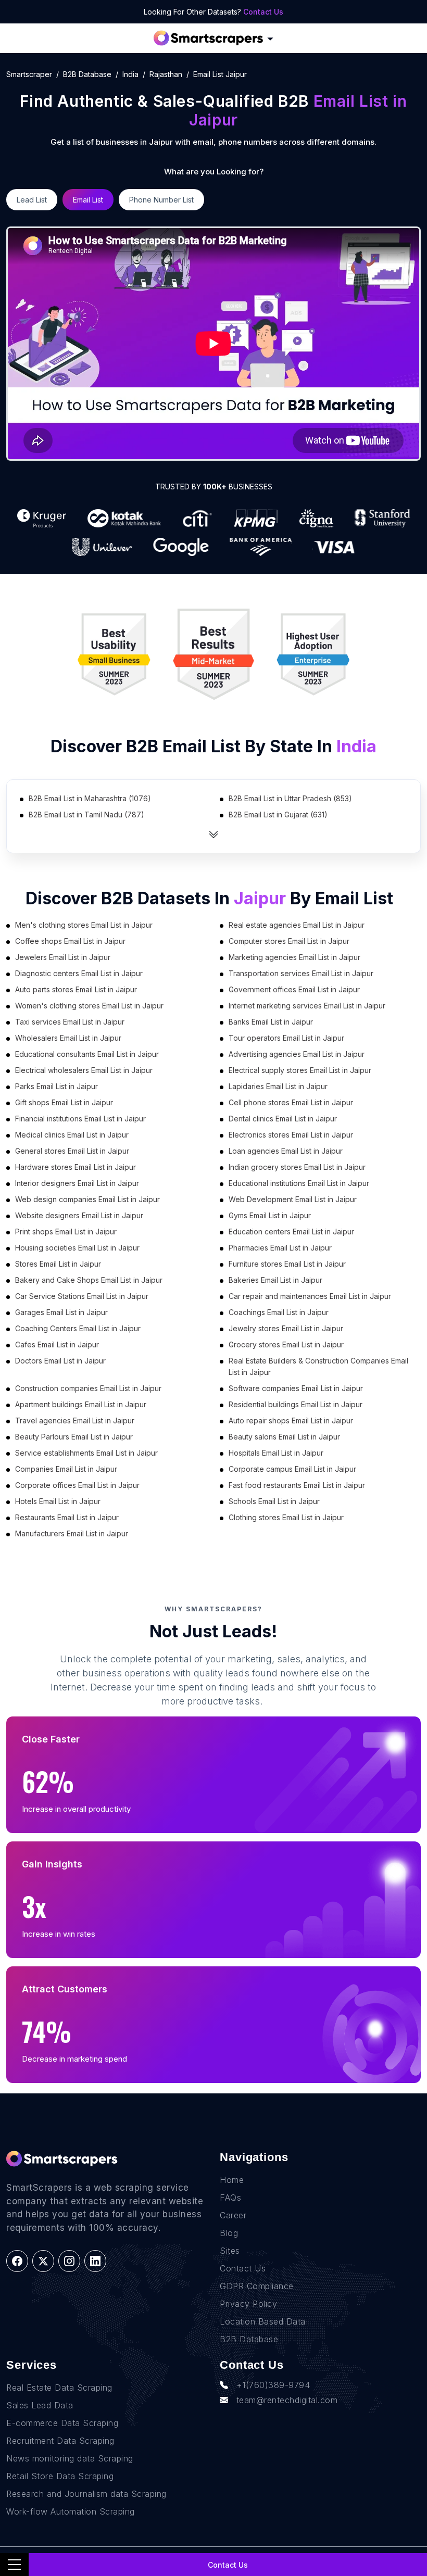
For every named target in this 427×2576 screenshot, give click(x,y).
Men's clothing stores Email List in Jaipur (84, 925)
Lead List (32, 200)
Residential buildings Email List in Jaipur (296, 1404)
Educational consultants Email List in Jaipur (87, 1054)
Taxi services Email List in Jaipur (70, 1022)
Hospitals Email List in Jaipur (276, 1453)
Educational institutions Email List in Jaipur (299, 1183)
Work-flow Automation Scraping (71, 2511)
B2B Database (87, 74)
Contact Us (263, 12)
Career (233, 2215)
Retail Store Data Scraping (60, 2476)
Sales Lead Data (40, 2405)
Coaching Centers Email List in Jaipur (78, 1328)
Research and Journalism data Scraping (86, 2494)
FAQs (230, 2198)
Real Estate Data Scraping (59, 2388)
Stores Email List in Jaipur (58, 1264)
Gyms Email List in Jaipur (270, 1215)
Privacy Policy (248, 2304)
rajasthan (166, 74)
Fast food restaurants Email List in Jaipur (297, 1485)
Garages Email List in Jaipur (61, 1312)
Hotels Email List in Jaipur (58, 1501)
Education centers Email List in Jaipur (291, 1232)
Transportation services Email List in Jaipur (301, 973)
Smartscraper (29, 74)
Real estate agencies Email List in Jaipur (297, 925)
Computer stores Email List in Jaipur (289, 941)
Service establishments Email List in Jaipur (86, 1453)
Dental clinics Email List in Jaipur (283, 1119)
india (130, 74)
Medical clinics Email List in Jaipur (72, 1135)
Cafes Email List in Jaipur (57, 1344)
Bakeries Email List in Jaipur (275, 1280)
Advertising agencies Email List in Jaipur (297, 1054)
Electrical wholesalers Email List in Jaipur (84, 1070)
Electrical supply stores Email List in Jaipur (300, 1070)
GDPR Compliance (257, 2286)
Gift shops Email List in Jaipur (64, 1102)
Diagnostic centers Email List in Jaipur (79, 973)
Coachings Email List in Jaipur (279, 1312)
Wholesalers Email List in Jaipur (68, 1038)
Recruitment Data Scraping (60, 2441)
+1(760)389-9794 (273, 2385)
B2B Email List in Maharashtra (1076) (90, 798)
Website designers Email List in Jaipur (79, 1215)
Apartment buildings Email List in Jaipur (81, 1404)
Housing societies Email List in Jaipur (77, 1248)
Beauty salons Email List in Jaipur (284, 1437)
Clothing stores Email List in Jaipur (286, 1517)
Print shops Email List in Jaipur (66, 1232)
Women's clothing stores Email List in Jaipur (89, 1006)
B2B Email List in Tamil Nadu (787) (86, 815)
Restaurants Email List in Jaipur (67, 1517)
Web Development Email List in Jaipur (293, 1199)
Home (232, 2180)
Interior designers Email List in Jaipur (77, 1183)
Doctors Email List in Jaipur (60, 1361)
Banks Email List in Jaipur (271, 1022)
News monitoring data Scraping (70, 2458)
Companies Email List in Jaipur (66, 1469)
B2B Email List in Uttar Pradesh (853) (290, 798)
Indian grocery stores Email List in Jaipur (297, 1167)
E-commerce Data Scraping (62, 2423)
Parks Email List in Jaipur (56, 1086)
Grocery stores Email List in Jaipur (286, 1344)
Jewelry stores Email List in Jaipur (286, 1328)
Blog (229, 2233)
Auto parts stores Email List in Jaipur (76, 989)
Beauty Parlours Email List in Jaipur (74, 1437)
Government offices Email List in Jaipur (294, 989)
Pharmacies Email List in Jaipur (280, 1248)
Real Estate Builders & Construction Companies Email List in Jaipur (318, 1366)
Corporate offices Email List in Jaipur (77, 1485)
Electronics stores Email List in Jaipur (291, 1135)
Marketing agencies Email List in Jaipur (294, 957)
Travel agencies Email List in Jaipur (75, 1420)
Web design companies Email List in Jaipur (87, 1199)
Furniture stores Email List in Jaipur (287, 1264)
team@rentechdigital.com (287, 2400)
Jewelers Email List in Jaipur (63, 957)
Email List (88, 200)
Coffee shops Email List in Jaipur (70, 941)
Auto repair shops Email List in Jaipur (291, 1420)
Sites (230, 2251)
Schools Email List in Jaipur (274, 1501)
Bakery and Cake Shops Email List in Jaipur (89, 1280)
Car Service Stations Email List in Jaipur (82, 1296)
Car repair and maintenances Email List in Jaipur (310, 1296)
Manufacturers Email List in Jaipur (72, 1533)
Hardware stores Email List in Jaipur (76, 1167)
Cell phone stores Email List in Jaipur (291, 1102)
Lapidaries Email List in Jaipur (278, 1086)
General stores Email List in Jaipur (72, 1151)
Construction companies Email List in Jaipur (88, 1388)
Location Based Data (263, 2321)
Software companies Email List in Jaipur (296, 1388)
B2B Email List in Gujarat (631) (278, 815)
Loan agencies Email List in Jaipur (286, 1151)
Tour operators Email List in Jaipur (286, 1038)
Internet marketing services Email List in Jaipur (307, 1006)
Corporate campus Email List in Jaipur (292, 1469)
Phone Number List (161, 200)
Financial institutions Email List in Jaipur (80, 1119)
